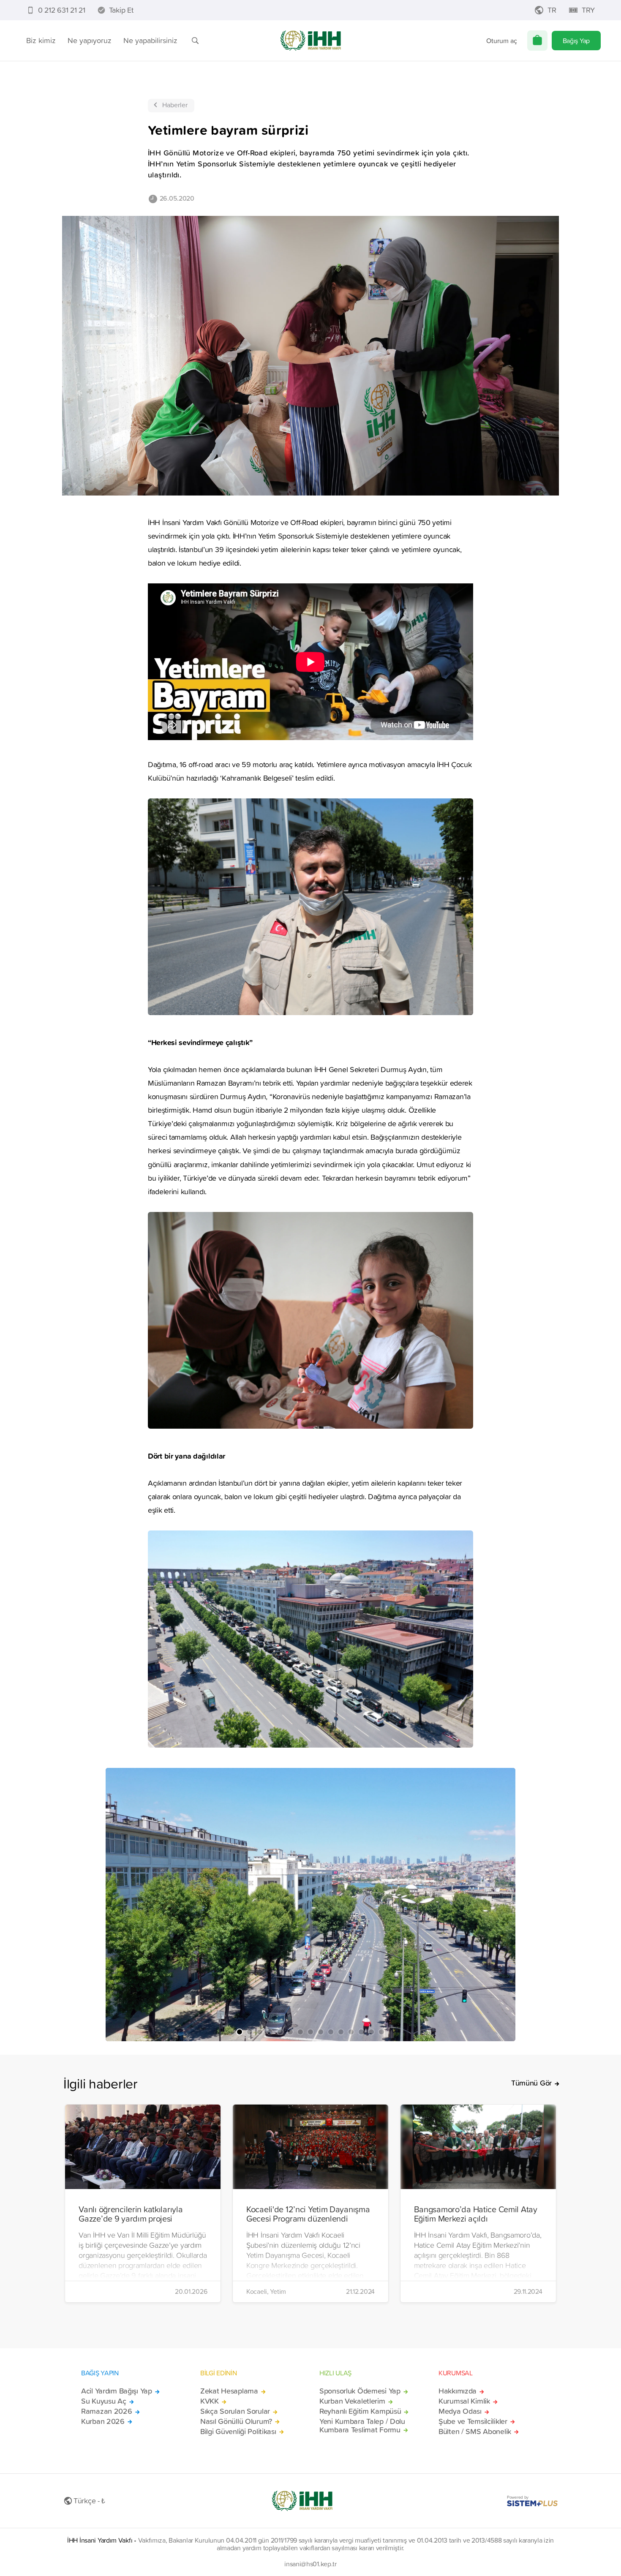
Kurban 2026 (103, 2421)
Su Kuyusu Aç (104, 2401)
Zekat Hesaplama (229, 2391)
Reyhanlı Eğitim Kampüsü (360, 2411)
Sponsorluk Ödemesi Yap (360, 2391)
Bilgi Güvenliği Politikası (238, 2432)
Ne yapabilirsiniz (150, 40)
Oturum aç (502, 41)
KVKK (210, 2401)
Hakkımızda (458, 2391)
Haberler (175, 105)
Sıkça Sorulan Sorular (235, 2411)
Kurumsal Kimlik (464, 2401)
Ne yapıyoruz (90, 40)
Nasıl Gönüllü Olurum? (236, 2421)
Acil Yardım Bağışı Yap (117, 2391)
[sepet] (537, 41)
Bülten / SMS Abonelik (475, 2432)
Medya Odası (460, 2411)
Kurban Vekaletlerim (352, 2401)
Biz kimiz (41, 40)
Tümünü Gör (531, 2083)
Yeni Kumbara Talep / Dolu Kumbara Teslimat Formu (362, 2426)
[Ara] (195, 41)
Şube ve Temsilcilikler (473, 2421)
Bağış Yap (576, 41)
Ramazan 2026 (107, 2411)
